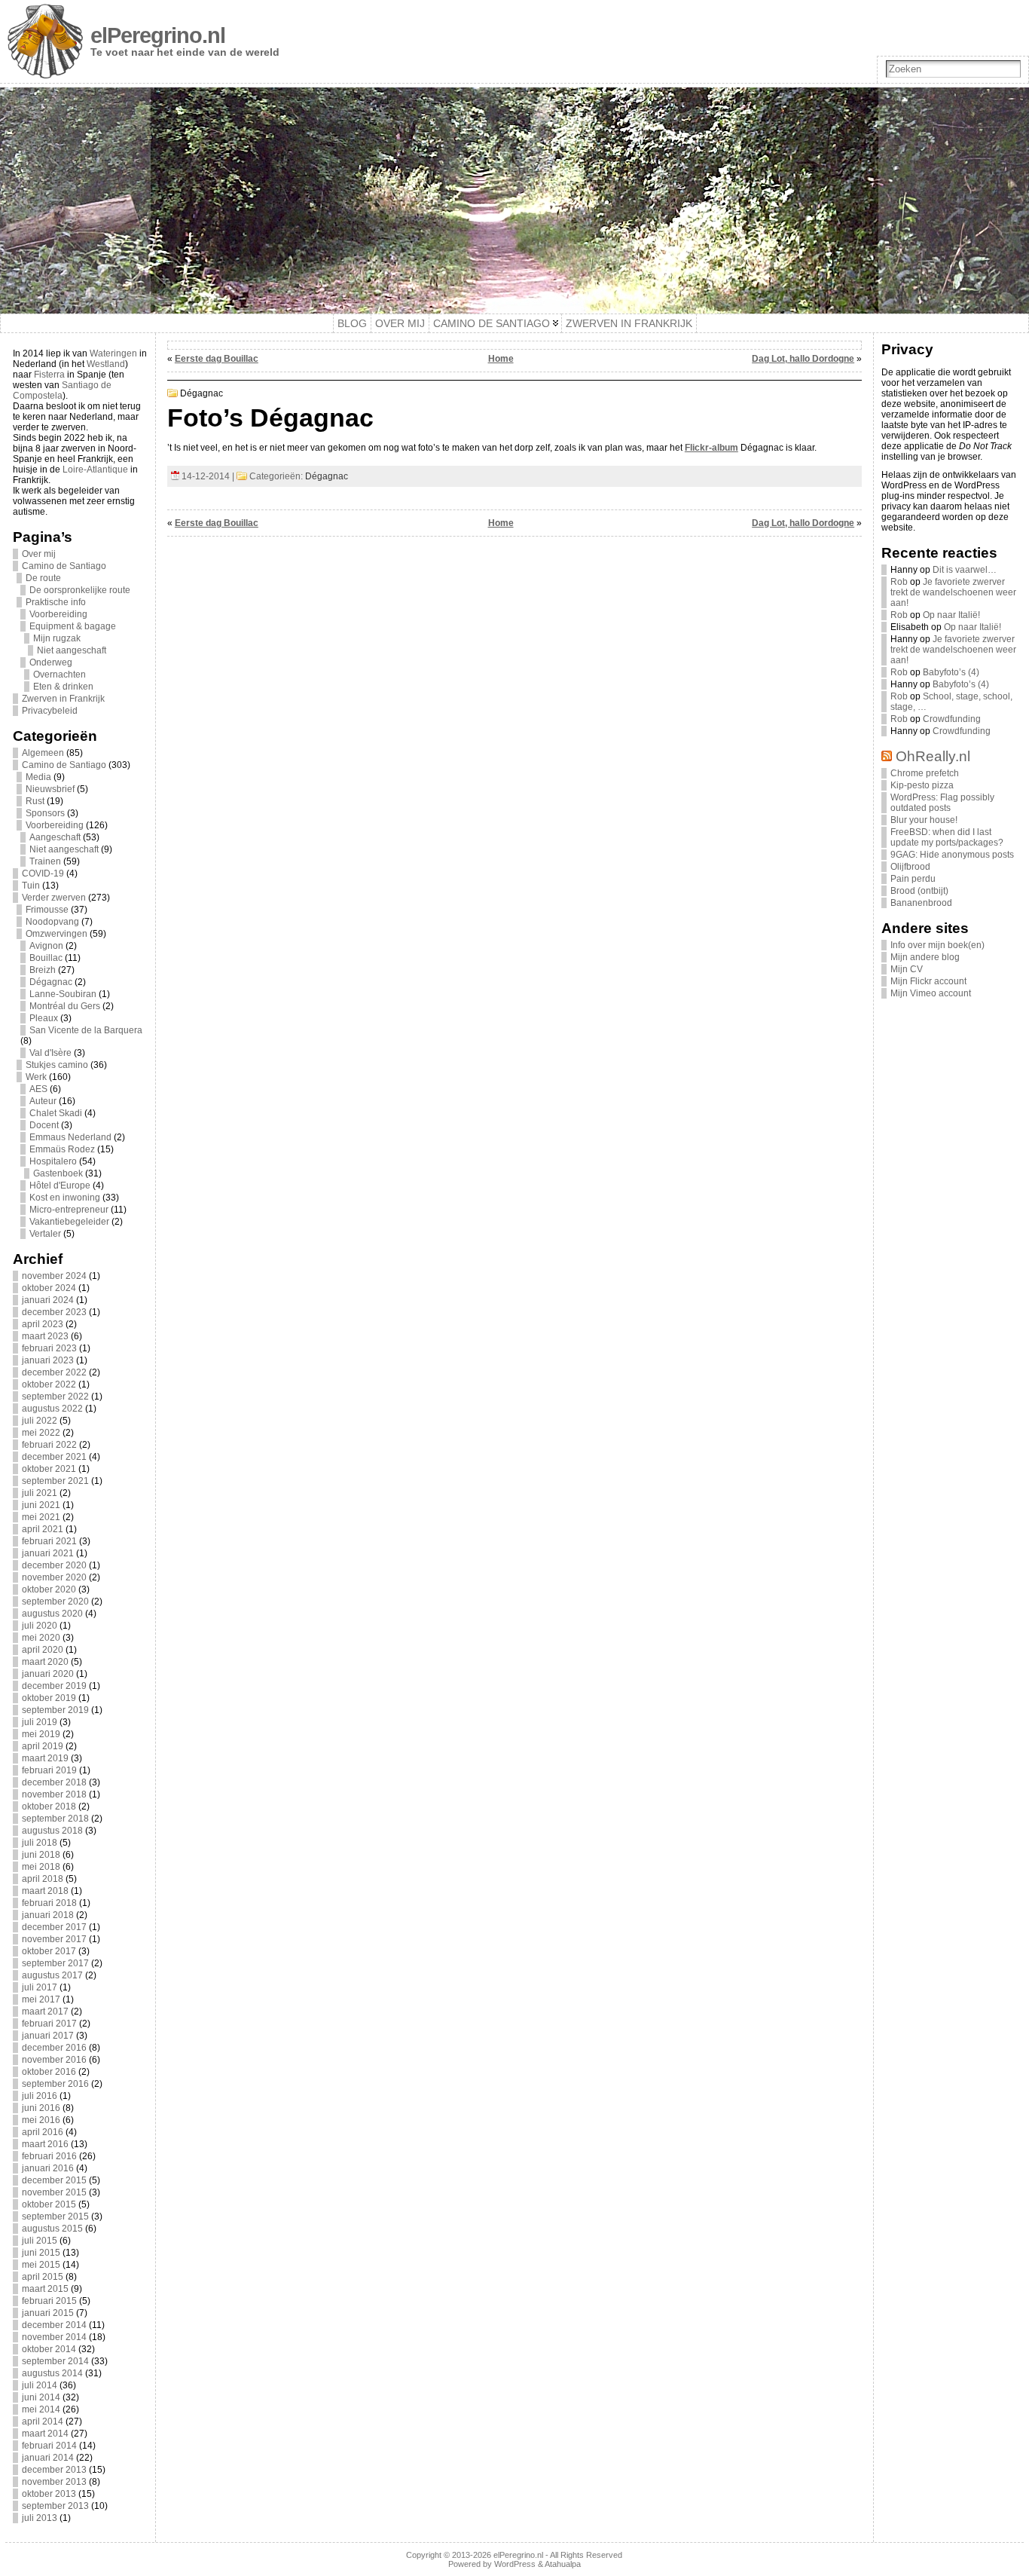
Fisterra (49, 375)
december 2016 (54, 2048)
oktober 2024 (49, 1288)
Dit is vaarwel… (965, 570)
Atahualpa (563, 2564)
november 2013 (54, 2482)
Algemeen (43, 753)
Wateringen (113, 353)
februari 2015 (49, 2301)
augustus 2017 (52, 1975)
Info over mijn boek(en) (937, 945)
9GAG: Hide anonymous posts (952, 855)
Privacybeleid (50, 711)
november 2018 (54, 1794)
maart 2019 (45, 1758)
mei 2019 (41, 1734)
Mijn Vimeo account (931, 993)
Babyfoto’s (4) (951, 672)
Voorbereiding (58, 614)
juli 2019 (40, 1722)
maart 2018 (45, 1891)
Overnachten (60, 675)
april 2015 (43, 2277)
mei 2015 (41, 2265)
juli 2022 (40, 1421)
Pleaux (44, 1018)
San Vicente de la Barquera (86, 1030)
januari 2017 (48, 2036)
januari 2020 (48, 1674)
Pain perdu (913, 879)
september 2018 (55, 1819)
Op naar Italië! (951, 615)
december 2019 (54, 1686)
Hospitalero (53, 1161)
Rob (899, 582)
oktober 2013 (49, 2494)
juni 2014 (41, 2397)
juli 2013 (40, 2518)
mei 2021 (41, 1517)
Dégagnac (51, 982)
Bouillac (46, 958)
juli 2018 (40, 1843)
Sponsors (45, 813)
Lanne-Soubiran (63, 994)
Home (501, 359)
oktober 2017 (49, 1951)
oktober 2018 (49, 1807)
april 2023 (43, 1324)
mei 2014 (41, 2409)
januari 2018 (48, 1915)
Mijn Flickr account (928, 981)
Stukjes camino (57, 1065)
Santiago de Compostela (62, 390)
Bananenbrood (921, 903)
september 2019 (55, 1710)
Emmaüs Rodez (62, 1149)
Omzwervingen (56, 934)
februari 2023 (49, 1348)
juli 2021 (40, 1493)
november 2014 (54, 2337)
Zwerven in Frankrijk (63, 699)
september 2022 (55, 1397)
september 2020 (55, 1602)
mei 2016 (41, 2120)
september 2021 (55, 1481)
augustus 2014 (52, 2373)
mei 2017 (41, 1999)
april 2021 (43, 1529)
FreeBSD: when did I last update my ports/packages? (947, 837)
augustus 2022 (52, 1409)
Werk (36, 1077)
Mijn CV (907, 969)
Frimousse (47, 910)
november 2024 (54, 1276)
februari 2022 (49, 1445)
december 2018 (54, 1782)
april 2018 (43, 1879)
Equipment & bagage (73, 626)
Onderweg (51, 662)
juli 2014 (40, 2385)
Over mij (39, 554)
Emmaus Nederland (70, 1137)
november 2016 (54, 2060)
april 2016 (43, 2132)
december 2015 (54, 2180)
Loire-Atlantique (95, 470)
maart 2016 (45, 2144)
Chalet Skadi (56, 1113)
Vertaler (45, 1234)
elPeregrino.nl (158, 35)
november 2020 (54, 1577)
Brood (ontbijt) (919, 891)
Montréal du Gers (65, 1006)
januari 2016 (48, 2168)
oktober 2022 (49, 1384)
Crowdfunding (952, 719)
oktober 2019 (49, 1698)
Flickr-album (711, 448)
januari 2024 (48, 1300)
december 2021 (54, 1457)
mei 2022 (41, 1433)
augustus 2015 (52, 2229)
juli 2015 (40, 2241)
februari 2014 (49, 2446)
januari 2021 (48, 1553)
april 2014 (43, 2422)
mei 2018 (41, 1867)
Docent (44, 1125)
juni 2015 (41, 2253)
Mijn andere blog (925, 957)
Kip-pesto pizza (922, 785)
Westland (106, 364)
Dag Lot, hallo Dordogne (803, 359)
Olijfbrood (910, 867)
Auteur (43, 1101)
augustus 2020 (52, 1614)
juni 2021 (41, 1505)
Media (38, 777)
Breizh (43, 970)
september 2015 (55, 2217)
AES (38, 1089)
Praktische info (56, 602)
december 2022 (54, 1372)
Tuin (31, 886)
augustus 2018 (52, 1831)
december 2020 (54, 1565)
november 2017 (54, 1939)
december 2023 (54, 1312)
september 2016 (55, 2084)
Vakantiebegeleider (69, 1222)
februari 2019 (49, 1770)
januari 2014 (48, 2458)
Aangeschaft (55, 837)
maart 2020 (45, 1662)
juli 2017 (40, 1987)
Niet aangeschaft (72, 650)
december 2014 (54, 2325)
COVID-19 (43, 873)
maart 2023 (45, 1336)
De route (43, 578)
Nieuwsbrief (50, 789)
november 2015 (54, 2192)
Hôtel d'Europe (60, 1186)
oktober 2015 (49, 2204)
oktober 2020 (49, 1589)
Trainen (45, 861)
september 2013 (55, 2506)
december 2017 (54, 1927)
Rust (35, 801)
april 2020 (43, 1650)
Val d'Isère (50, 1053)
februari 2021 (49, 1541)
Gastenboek (58, 1173)
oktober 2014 (49, 2349)
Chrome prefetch (925, 773)
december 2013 (54, 2470)
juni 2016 (41, 2108)
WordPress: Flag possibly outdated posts (942, 803)
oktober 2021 (49, 1469)
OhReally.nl (933, 756)
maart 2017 (45, 2012)
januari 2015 (48, 2313)
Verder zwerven (54, 898)
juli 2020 (40, 1626)
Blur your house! (924, 820)
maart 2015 (45, 2289)
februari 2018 (49, 1903)
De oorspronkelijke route (80, 590)
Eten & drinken (63, 687)
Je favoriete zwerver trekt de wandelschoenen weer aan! (953, 592)
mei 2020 (41, 1638)
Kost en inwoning (65, 1198)
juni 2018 (41, 1855)
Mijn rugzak (57, 638)
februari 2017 (49, 2024)
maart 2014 (45, 2434)
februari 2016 (49, 2156)
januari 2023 (48, 1360)
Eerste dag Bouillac (217, 359)
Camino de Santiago (64, 566)
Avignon (46, 946)
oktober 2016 (49, 2072)
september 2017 (55, 1963)
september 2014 (55, 2361)
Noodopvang (52, 922)
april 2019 (43, 1746)
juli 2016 (40, 2096)
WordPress (515, 2564)
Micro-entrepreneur (69, 1210)
